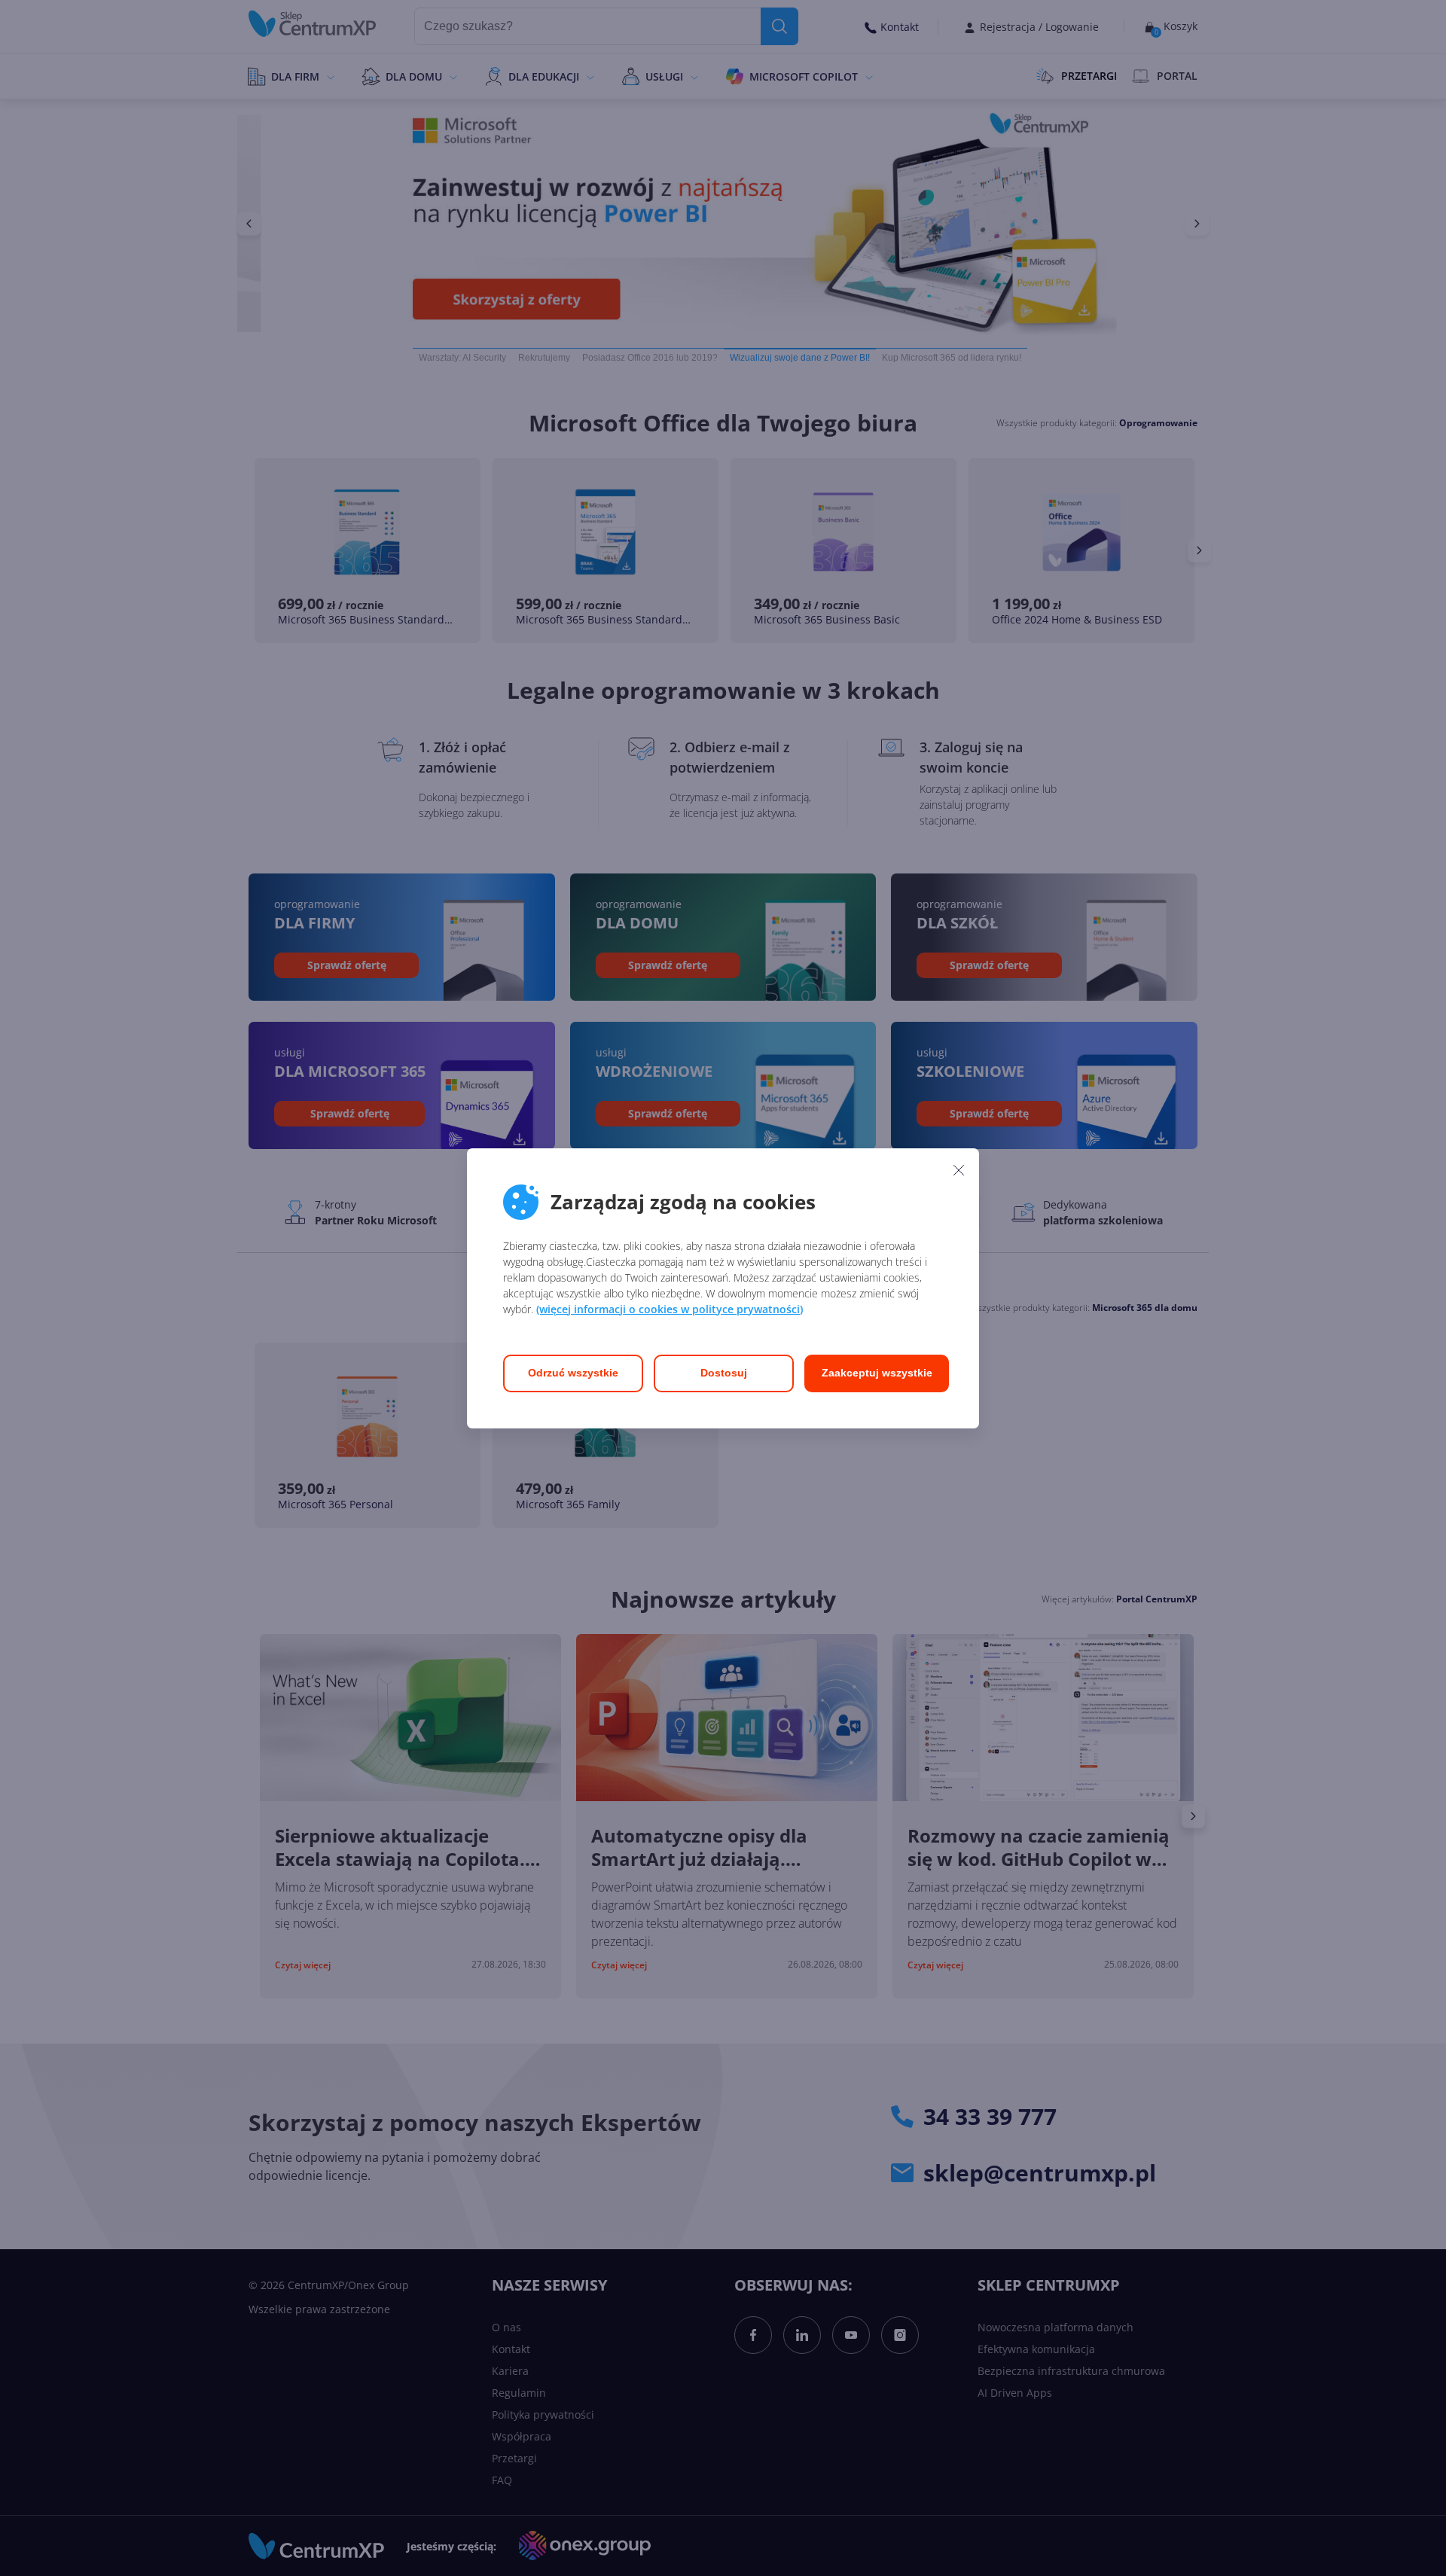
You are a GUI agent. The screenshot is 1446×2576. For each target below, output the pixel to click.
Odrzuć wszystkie (573, 1373)
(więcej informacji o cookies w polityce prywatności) (670, 1309)
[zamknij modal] (959, 1170)
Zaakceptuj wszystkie (877, 1373)
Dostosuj (724, 1373)
